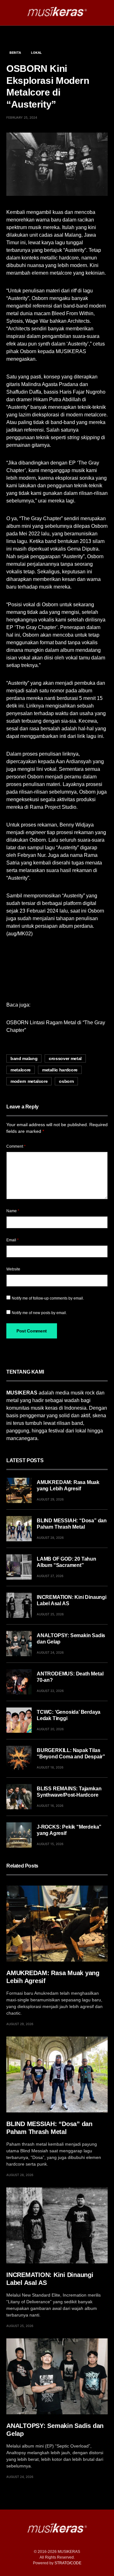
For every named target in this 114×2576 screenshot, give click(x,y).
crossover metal (65, 1058)
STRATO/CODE (68, 2563)
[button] (8, 13)
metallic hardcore (60, 1070)
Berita (15, 53)
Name (13, 1211)
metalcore (21, 1070)
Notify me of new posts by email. (39, 1313)
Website (13, 1269)
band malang (24, 1058)
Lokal (36, 53)
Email (13, 1240)
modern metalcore (29, 1081)
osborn (66, 1081)
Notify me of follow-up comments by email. (48, 1298)
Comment (16, 1146)
